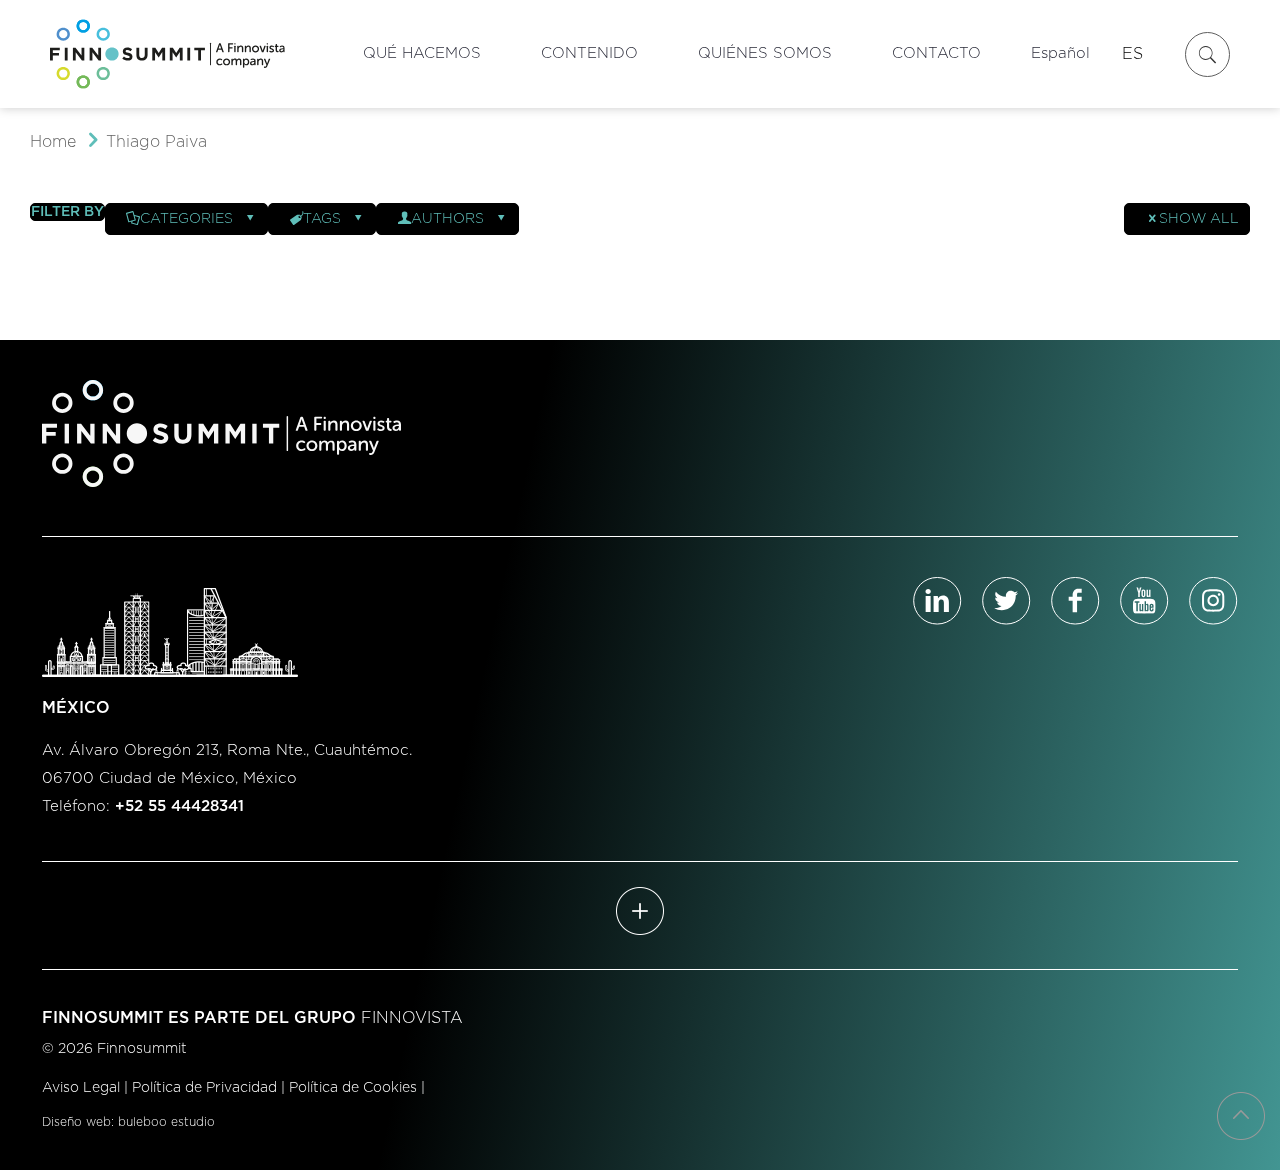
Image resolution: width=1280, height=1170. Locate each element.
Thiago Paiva (156, 142)
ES (1132, 54)
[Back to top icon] (1241, 1116)
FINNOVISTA (412, 1018)
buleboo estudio (166, 1122)
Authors (447, 219)
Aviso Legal (81, 1088)
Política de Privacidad (204, 1088)
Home (53, 142)
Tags (322, 219)
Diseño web (76, 1122)
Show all (1199, 219)
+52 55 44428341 (179, 806)
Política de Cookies (353, 1088)
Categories (186, 219)
